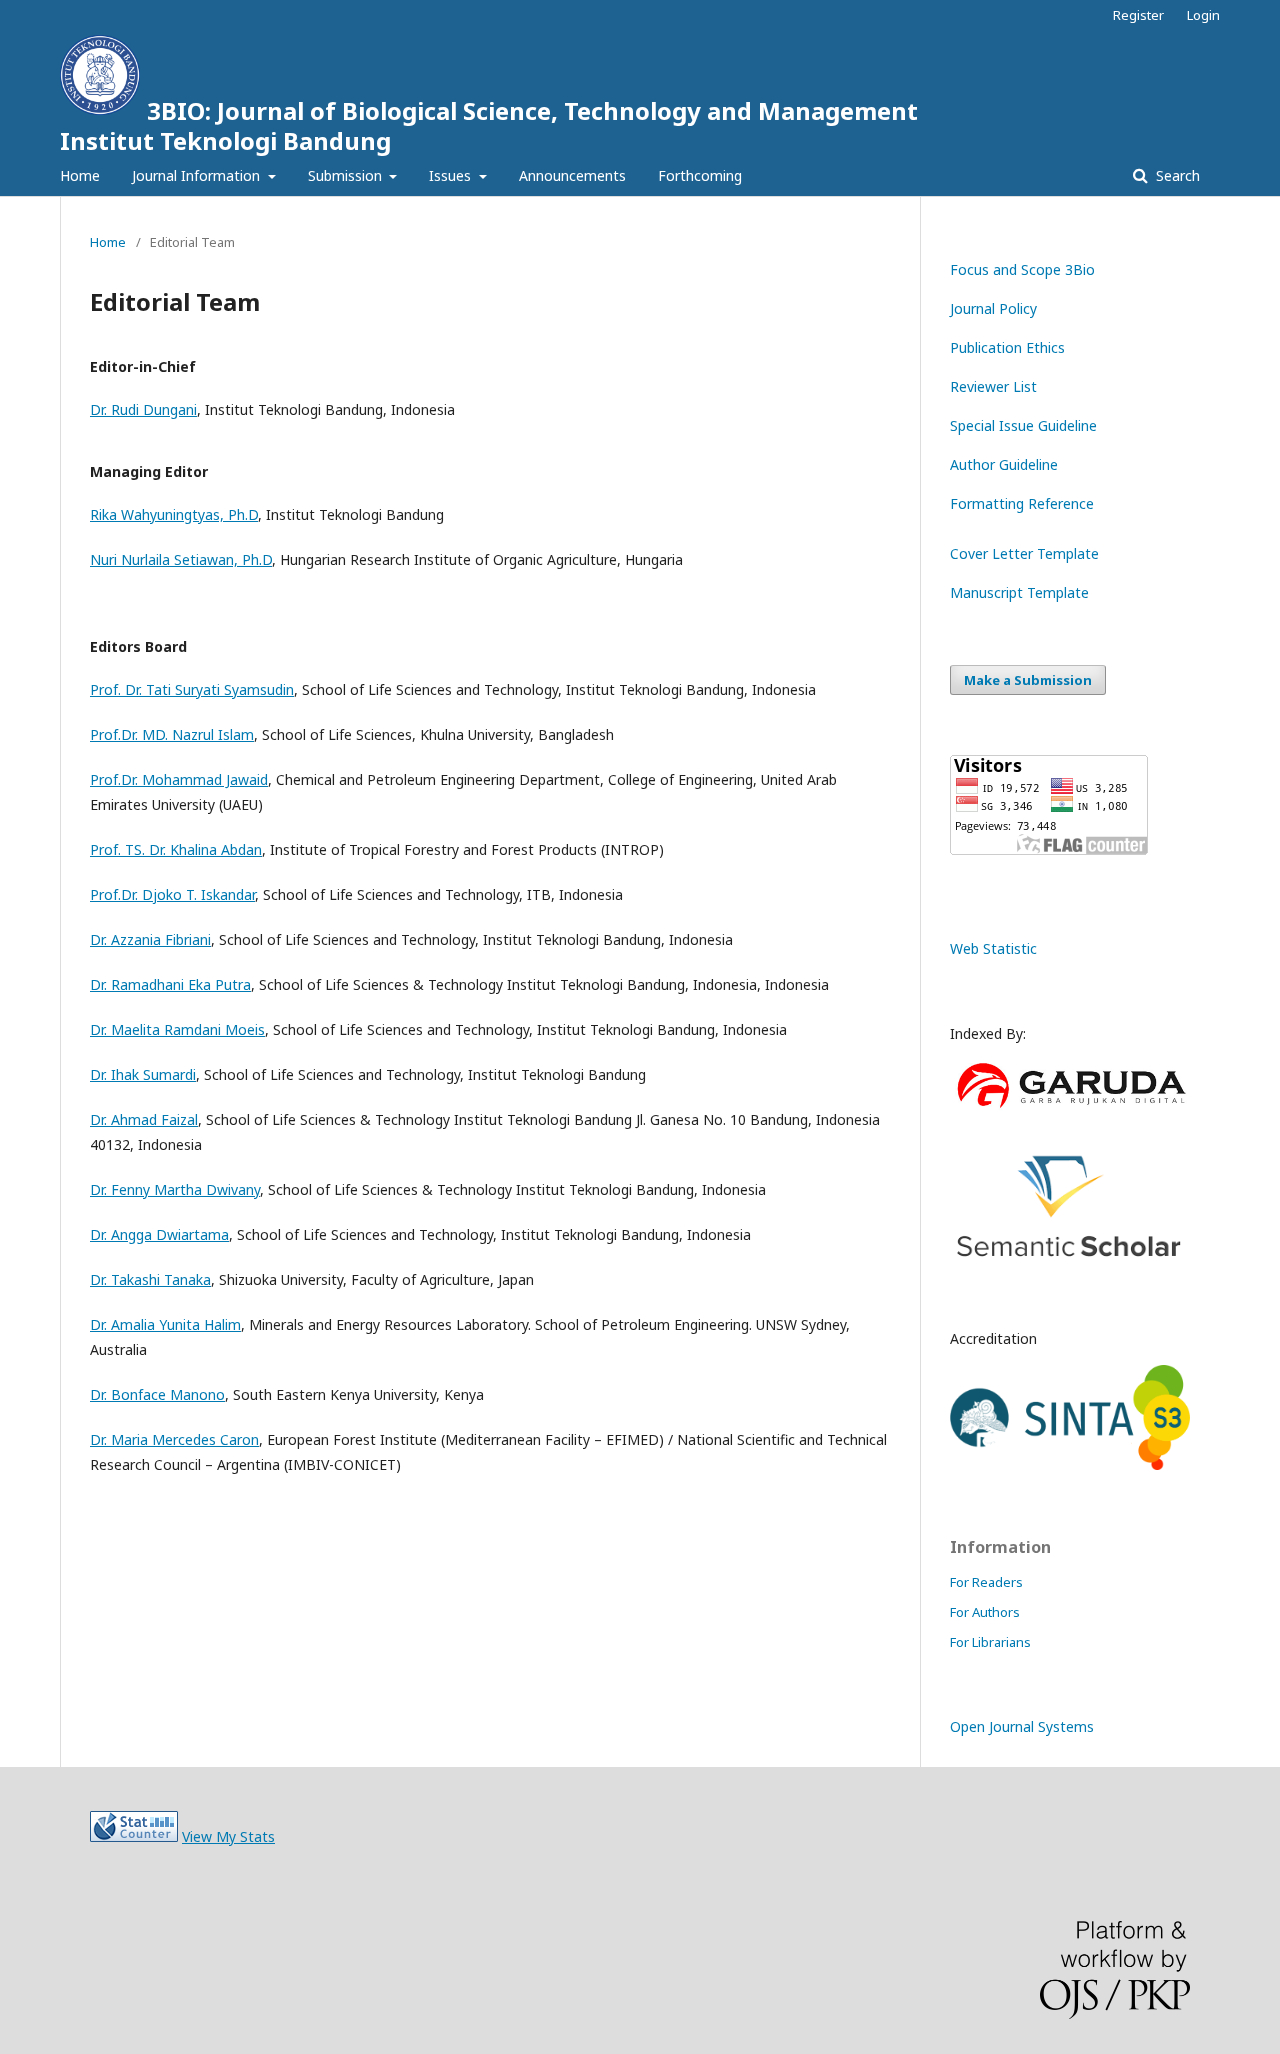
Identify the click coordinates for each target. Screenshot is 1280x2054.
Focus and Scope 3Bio (1022, 269)
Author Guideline (1004, 464)
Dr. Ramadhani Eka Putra (170, 984)
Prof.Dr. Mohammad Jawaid (179, 779)
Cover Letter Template (1024, 553)
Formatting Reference (1022, 503)
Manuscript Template (1019, 592)
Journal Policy (993, 308)
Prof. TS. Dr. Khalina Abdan (176, 849)
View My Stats (228, 1836)
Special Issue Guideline (1023, 425)
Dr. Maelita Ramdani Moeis (177, 1029)
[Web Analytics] (134, 1836)
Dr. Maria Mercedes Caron (174, 1439)
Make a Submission (1028, 680)
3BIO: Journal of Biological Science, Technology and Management (489, 125)
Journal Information (198, 175)
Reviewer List (993, 386)
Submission (347, 175)
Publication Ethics (1007, 347)
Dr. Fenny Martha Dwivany (175, 1189)
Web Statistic (993, 948)
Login (1203, 15)
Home (80, 175)
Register (1138, 15)
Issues (452, 175)
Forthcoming (700, 175)
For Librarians (990, 1642)
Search (1176, 175)
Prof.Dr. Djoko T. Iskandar (172, 894)
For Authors (985, 1612)
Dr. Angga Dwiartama (159, 1234)
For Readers (986, 1582)
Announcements (572, 175)
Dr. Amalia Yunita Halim (165, 1324)
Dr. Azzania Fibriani (150, 939)
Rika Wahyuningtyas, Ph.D (174, 514)
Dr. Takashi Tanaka (150, 1279)
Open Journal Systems (1022, 1726)
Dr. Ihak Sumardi (143, 1074)
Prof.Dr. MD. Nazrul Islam (172, 734)
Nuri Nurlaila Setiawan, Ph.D (181, 559)
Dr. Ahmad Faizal (144, 1119)
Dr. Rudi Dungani (143, 409)
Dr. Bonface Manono (157, 1394)
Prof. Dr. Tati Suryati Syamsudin (192, 689)
